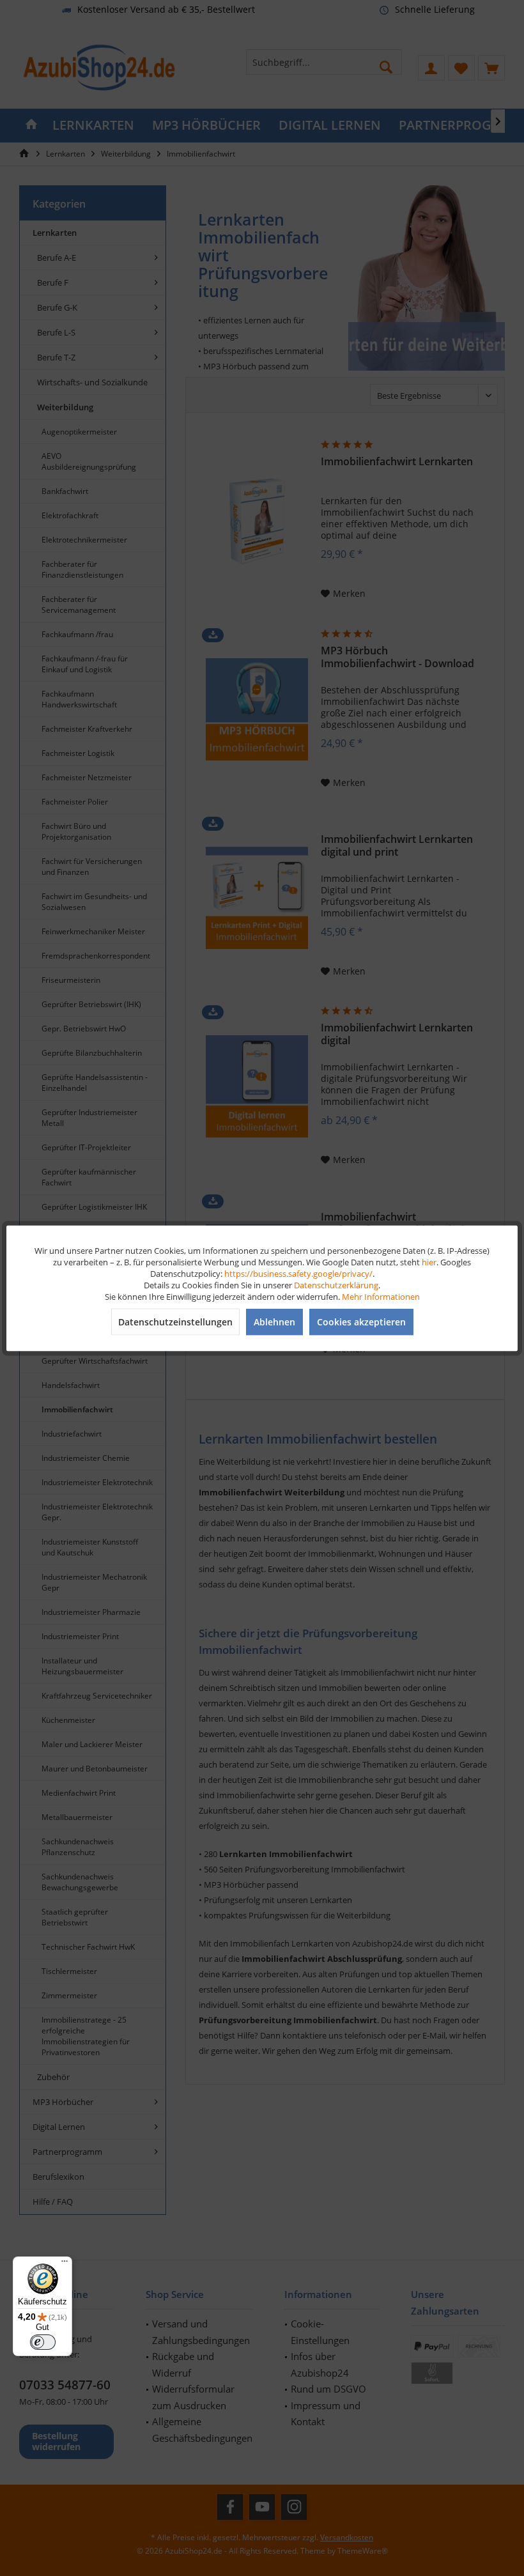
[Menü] (65, 2264)
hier (429, 1261)
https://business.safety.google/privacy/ (298, 1273)
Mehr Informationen (381, 1296)
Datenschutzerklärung (336, 1284)
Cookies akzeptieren (361, 1321)
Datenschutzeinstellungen (175, 1321)
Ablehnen (274, 1321)
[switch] (43, 2342)
